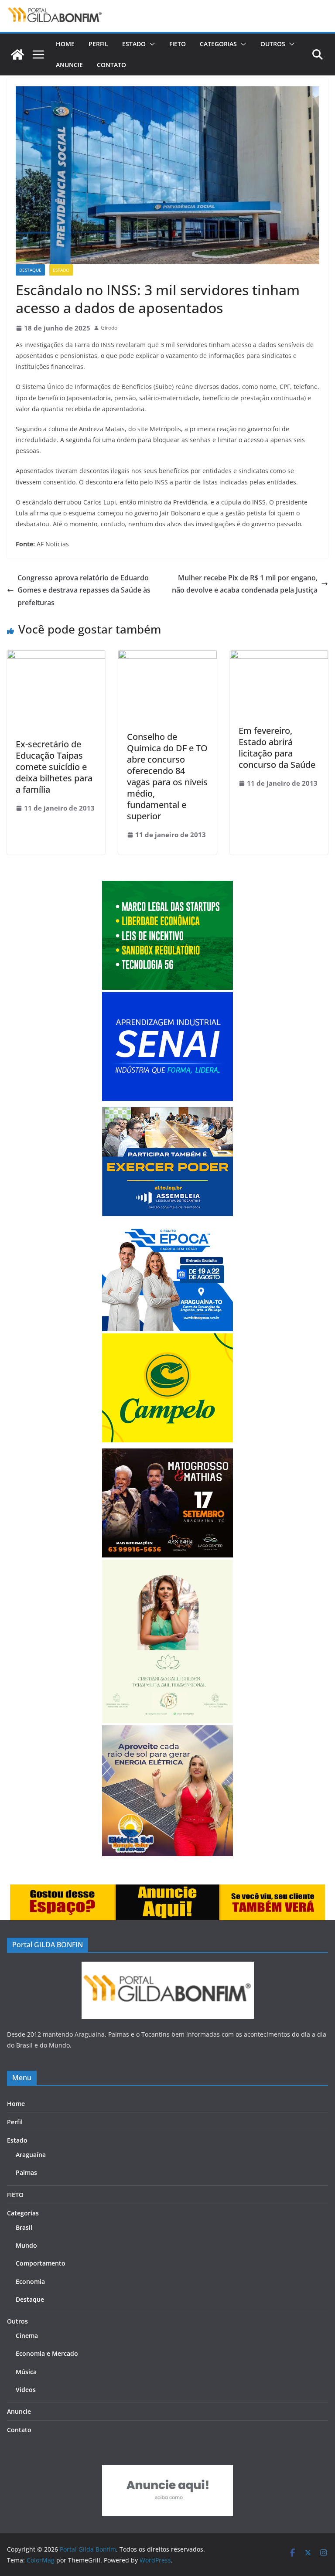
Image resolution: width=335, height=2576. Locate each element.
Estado (134, 44)
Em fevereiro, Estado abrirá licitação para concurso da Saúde (277, 748)
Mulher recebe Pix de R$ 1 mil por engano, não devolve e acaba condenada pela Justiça (245, 584)
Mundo (26, 2245)
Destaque (30, 270)
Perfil (98, 44)
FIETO (178, 44)
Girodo (109, 328)
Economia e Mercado (47, 2353)
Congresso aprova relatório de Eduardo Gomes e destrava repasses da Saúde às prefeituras (84, 590)
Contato (111, 65)
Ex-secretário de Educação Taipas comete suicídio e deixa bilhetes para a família (54, 767)
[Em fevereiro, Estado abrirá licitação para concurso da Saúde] (279, 656)
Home (65, 44)
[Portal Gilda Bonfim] (17, 55)
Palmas (26, 2172)
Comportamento (41, 2263)
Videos (26, 2390)
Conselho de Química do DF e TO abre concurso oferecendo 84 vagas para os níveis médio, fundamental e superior (167, 776)
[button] (150, 44)
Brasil (24, 2227)
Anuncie (69, 65)
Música (26, 2372)
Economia (30, 2281)
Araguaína (31, 2155)
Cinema (27, 2336)
